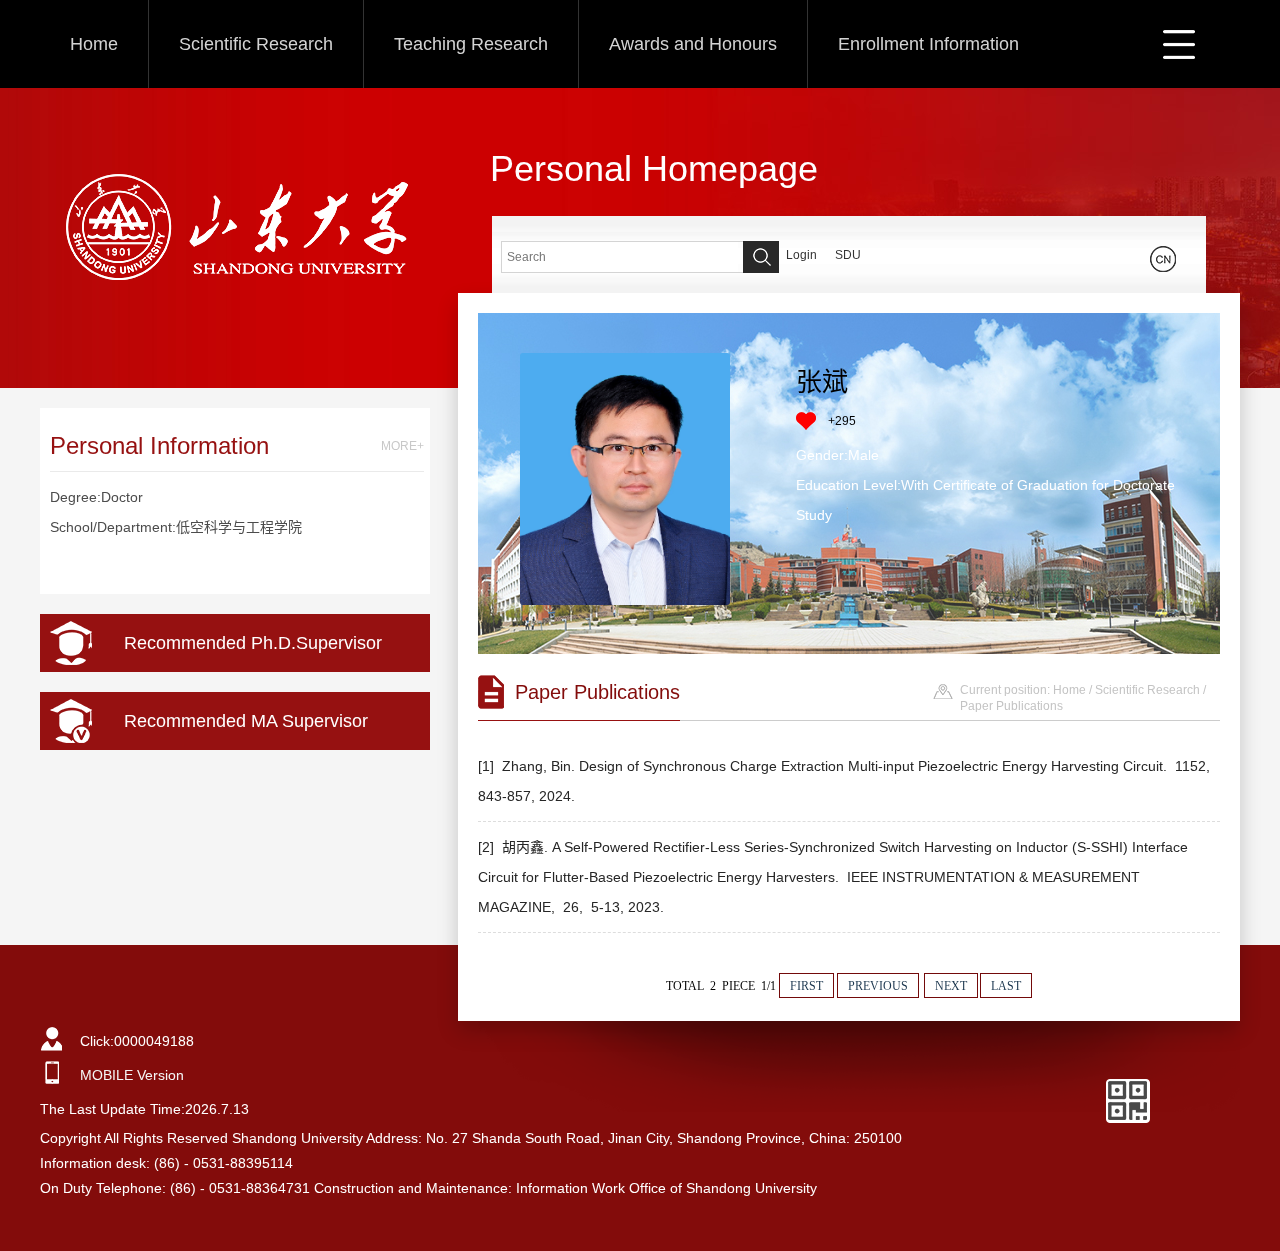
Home (94, 44)
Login (801, 255)
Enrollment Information (928, 44)
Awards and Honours (693, 44)
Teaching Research (471, 44)
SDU (848, 255)
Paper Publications (1011, 706)
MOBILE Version (132, 1075)
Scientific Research (256, 44)
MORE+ (402, 446)
